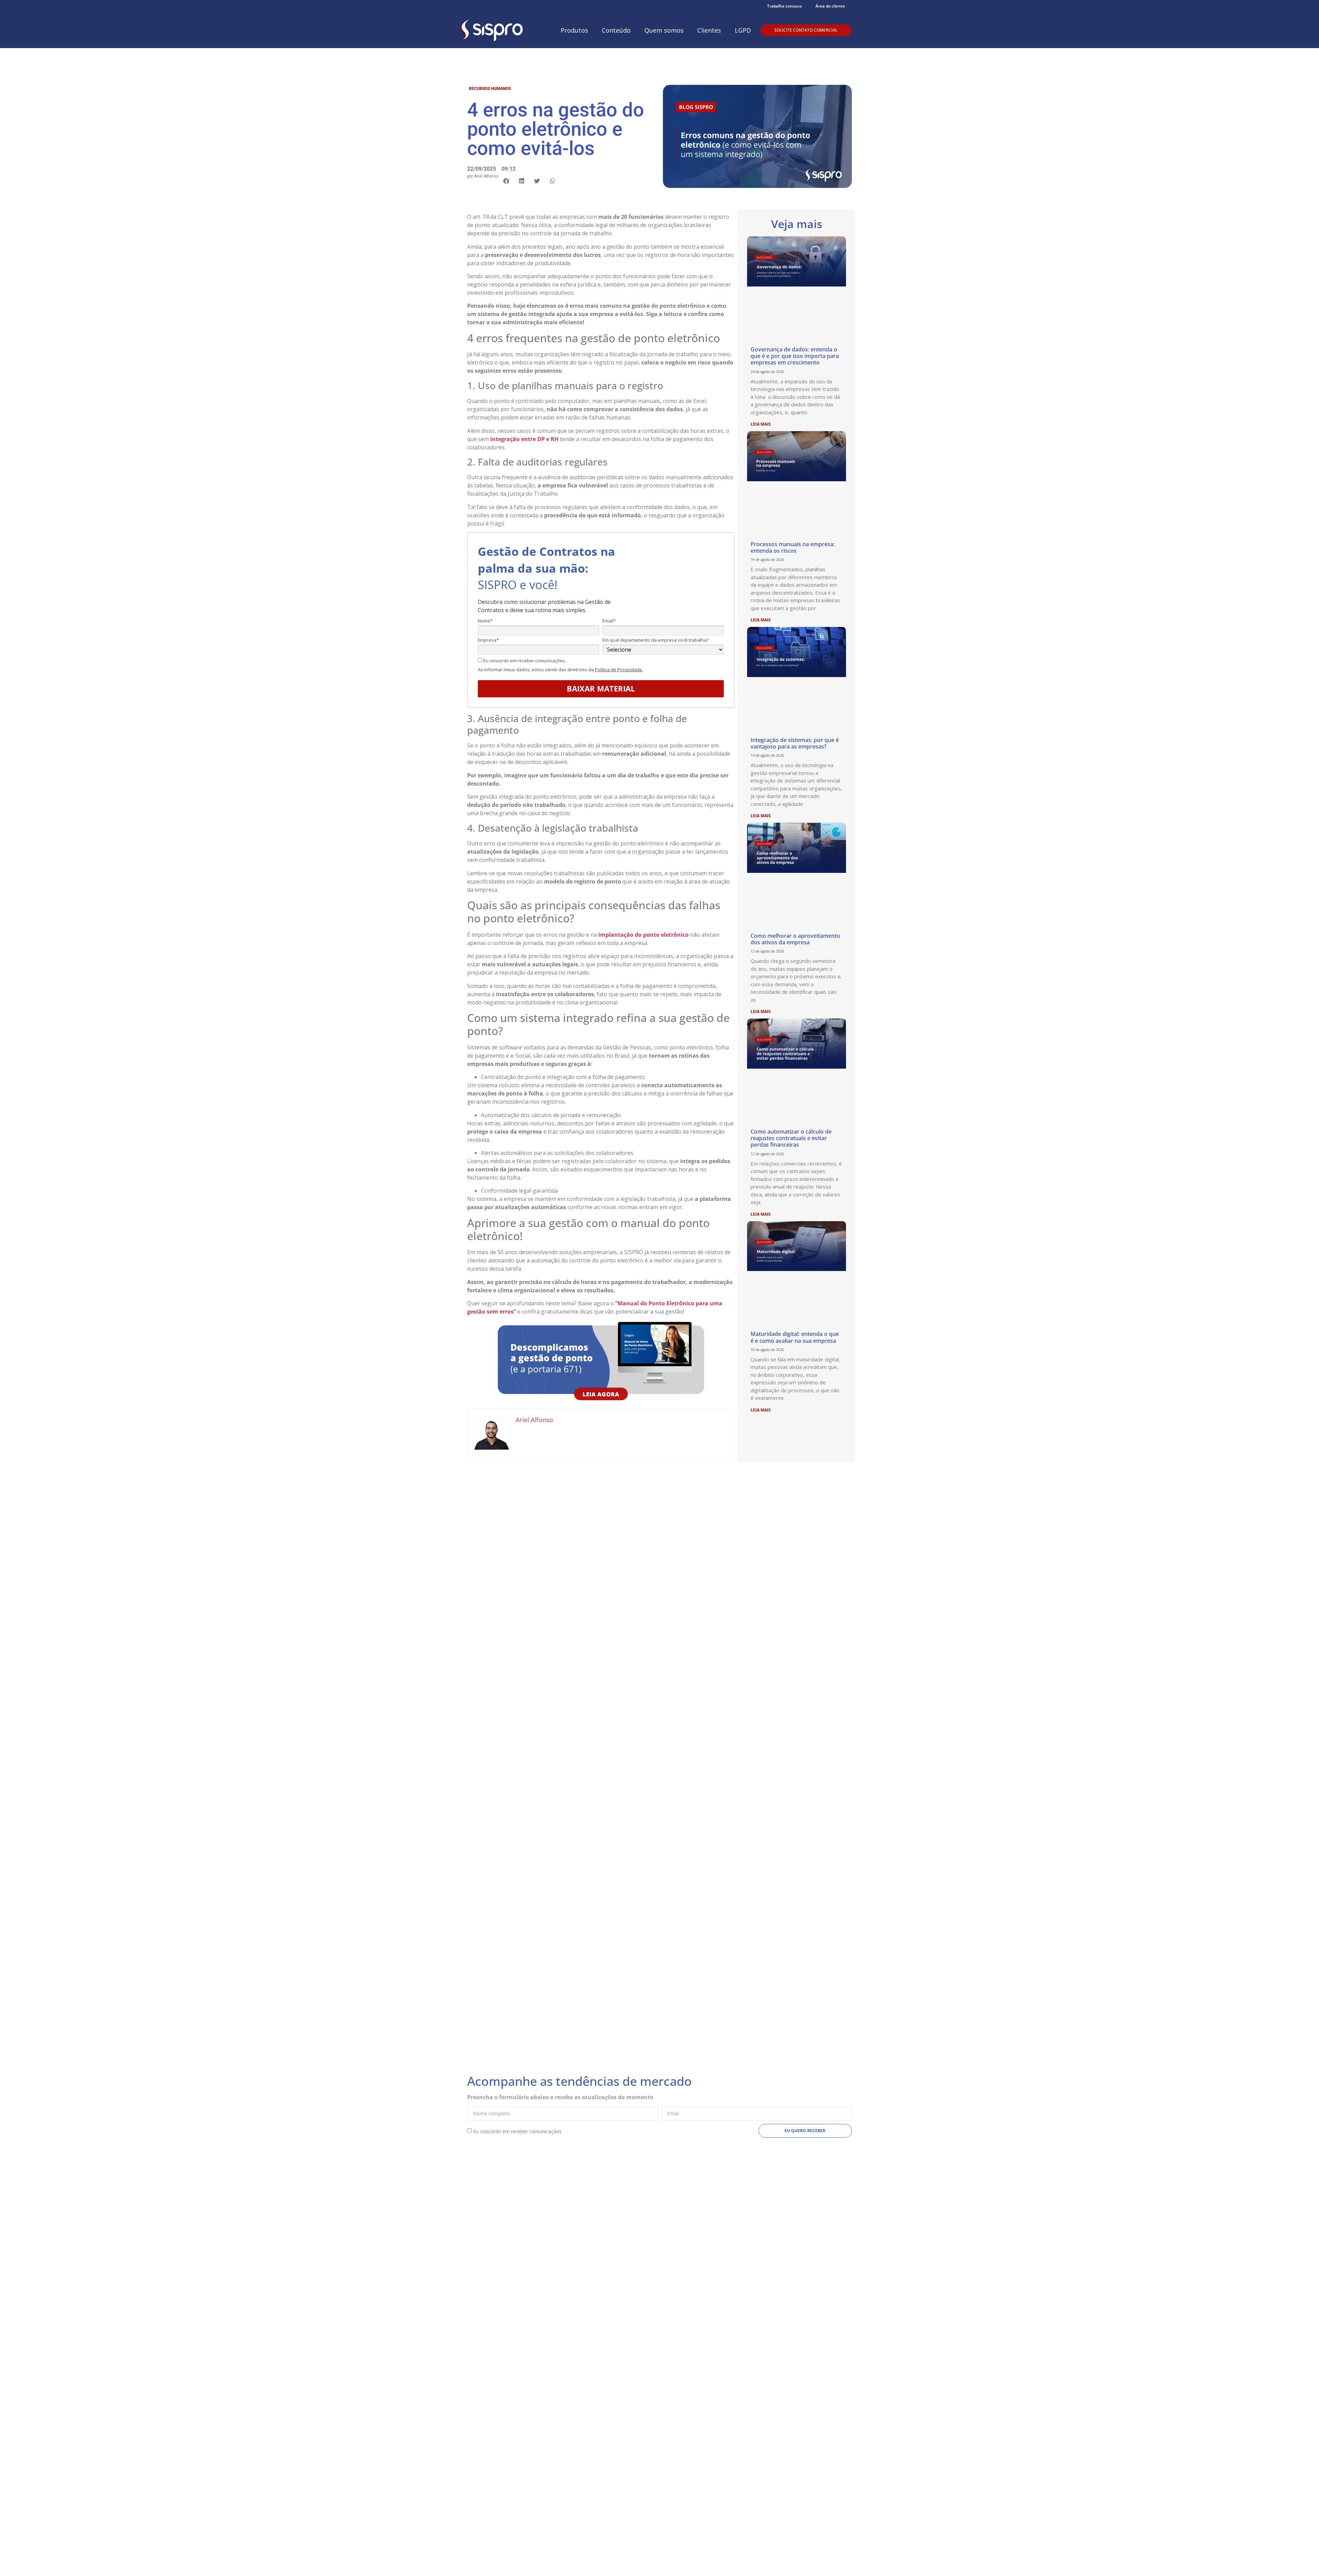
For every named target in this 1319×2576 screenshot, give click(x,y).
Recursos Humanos (490, 89)
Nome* (485, 621)
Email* (609, 621)
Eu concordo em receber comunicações (517, 2131)
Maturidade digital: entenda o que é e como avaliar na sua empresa (795, 1337)
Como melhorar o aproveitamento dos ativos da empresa (795, 939)
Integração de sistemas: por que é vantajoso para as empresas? (795, 743)
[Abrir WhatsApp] (1302, 2559)
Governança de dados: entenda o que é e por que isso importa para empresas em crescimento (795, 356)
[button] (506, 181)
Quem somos (664, 30)
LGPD (743, 30)
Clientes (709, 30)
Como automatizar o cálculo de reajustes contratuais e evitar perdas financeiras (791, 1138)
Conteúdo (616, 30)
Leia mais (761, 424)
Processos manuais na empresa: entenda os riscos (793, 547)
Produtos (574, 30)
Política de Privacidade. (619, 670)
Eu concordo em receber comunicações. (524, 661)
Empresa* (488, 640)
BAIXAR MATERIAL (601, 688)
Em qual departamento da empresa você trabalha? (656, 640)
